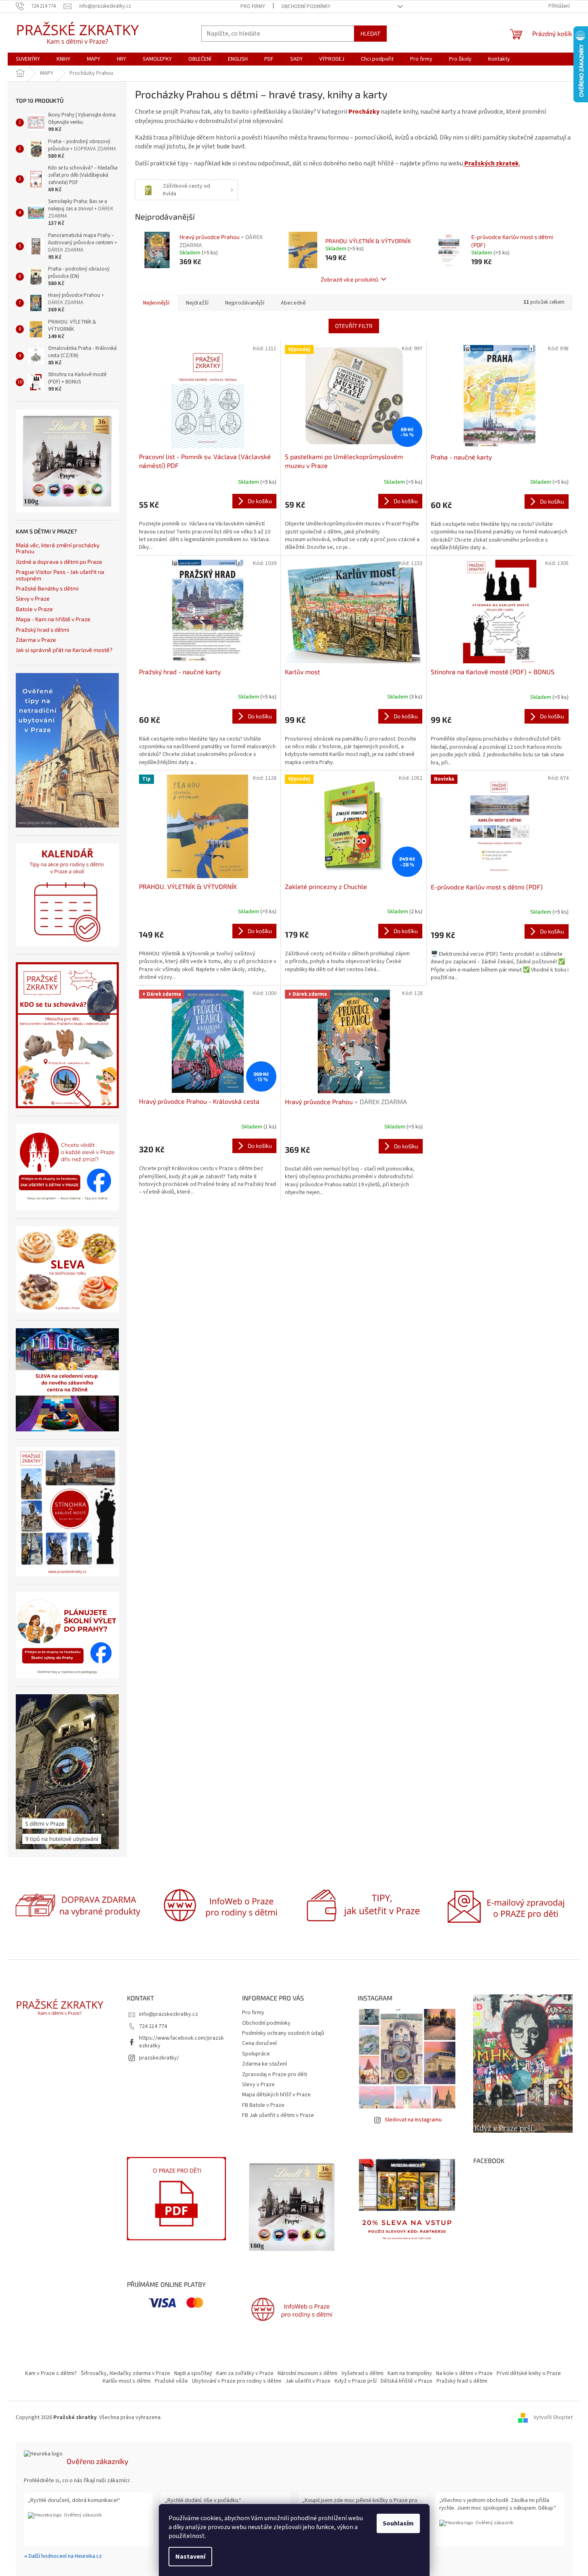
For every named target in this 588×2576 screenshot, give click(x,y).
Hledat (370, 33)
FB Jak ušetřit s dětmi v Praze (278, 2115)
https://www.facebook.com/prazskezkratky (181, 2042)
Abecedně (293, 303)
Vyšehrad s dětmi (362, 2373)
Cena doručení (259, 2043)
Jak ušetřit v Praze (308, 2381)
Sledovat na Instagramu (413, 2120)
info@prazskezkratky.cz (169, 2014)
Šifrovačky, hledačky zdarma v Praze (125, 2373)
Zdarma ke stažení (264, 2064)
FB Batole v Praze (263, 2105)
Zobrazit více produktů (350, 279)
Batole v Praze (34, 609)
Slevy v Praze (33, 598)
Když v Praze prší (356, 2381)
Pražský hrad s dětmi (42, 630)
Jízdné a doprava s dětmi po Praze (59, 562)
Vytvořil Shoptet (553, 2417)
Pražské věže (171, 2381)
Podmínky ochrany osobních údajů (283, 2033)
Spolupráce (256, 2054)
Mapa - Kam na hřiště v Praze (53, 619)
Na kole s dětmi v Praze (464, 2373)
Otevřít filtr (354, 326)
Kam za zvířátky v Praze (245, 2373)
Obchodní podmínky (306, 6)
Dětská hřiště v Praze (407, 2381)
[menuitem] (28, 59)
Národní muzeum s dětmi (308, 2373)
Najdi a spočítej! (193, 2373)
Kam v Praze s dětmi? (51, 2373)
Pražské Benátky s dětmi (47, 588)
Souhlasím (398, 2523)
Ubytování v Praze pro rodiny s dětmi (237, 2381)
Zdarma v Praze (36, 640)
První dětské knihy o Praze (529, 2373)
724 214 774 (153, 2026)
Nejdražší (197, 303)
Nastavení (190, 2557)
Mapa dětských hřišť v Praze (276, 2095)
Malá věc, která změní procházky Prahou (58, 548)
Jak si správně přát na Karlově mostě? (64, 650)
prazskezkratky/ (159, 2058)
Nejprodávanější (245, 303)
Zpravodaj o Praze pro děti (275, 2074)
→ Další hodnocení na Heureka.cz (63, 2556)
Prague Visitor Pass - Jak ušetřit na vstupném (60, 575)
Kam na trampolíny (410, 2373)
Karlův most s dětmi (127, 2381)
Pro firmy (253, 6)
